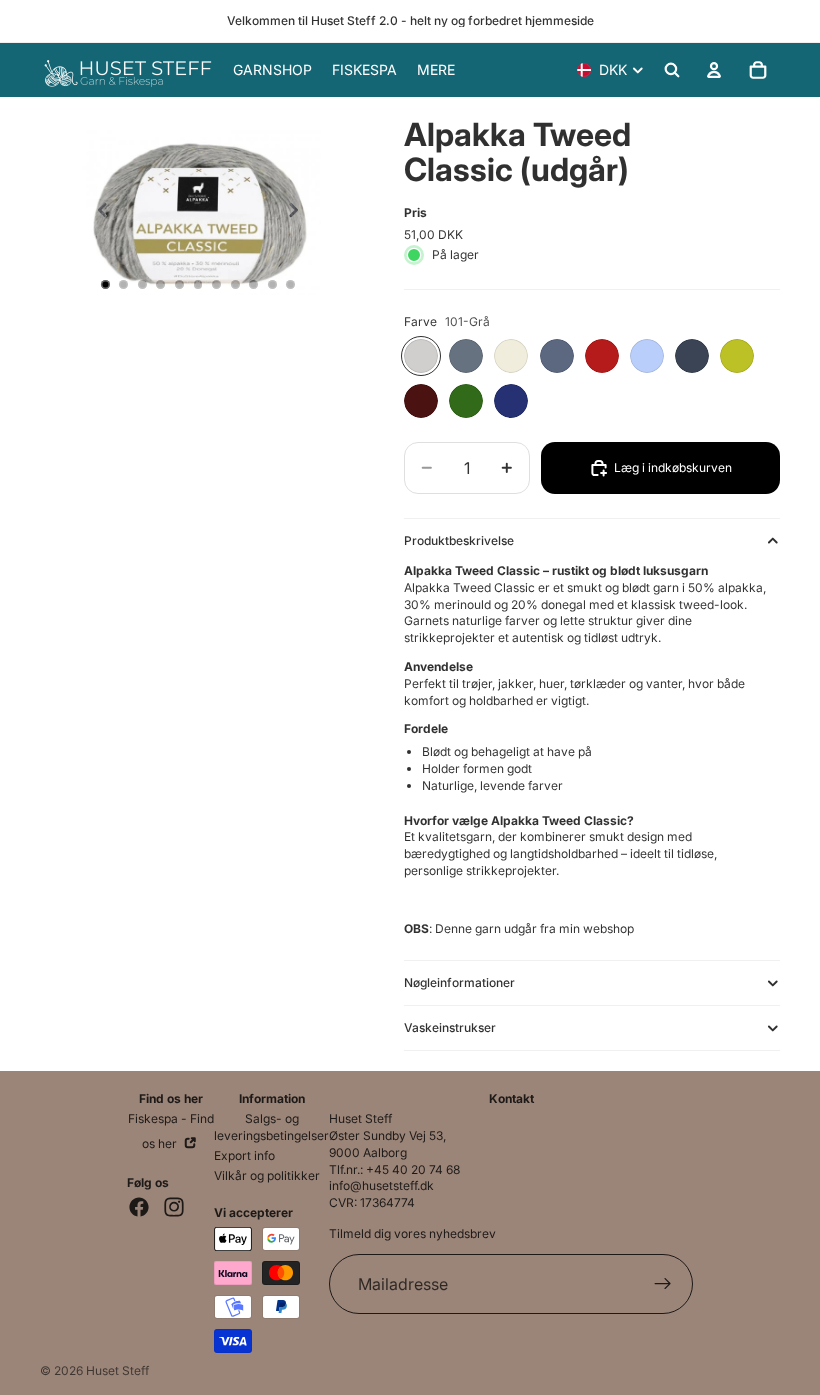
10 (272, 285)
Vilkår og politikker (267, 1175)
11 (291, 285)
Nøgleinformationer (459, 982)
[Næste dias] (299, 212)
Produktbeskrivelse (459, 540)
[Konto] (714, 70)
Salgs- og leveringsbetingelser (271, 1127)
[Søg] (672, 70)
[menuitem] (436, 70)
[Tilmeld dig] (663, 1284)
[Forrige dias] (97, 212)
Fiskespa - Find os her (171, 1131)
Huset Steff (117, 1370)
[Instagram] (174, 1207)
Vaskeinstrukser (450, 1027)
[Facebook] (139, 1207)
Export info (244, 1155)
